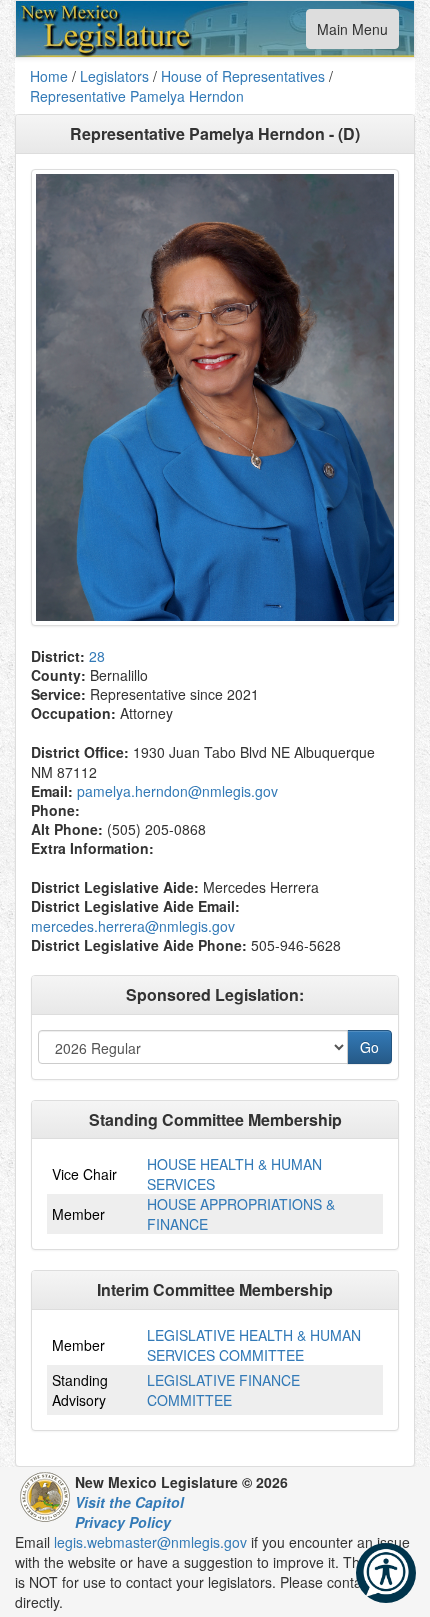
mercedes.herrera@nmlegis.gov (133, 926)
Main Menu (352, 33)
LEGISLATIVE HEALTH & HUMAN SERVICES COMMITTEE (254, 1345)
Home (49, 76)
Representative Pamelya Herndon (137, 96)
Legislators (114, 76)
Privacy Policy (123, 1522)
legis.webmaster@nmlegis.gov (150, 1542)
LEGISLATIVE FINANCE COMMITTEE (223, 1390)
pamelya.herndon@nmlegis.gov (177, 791)
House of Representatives (243, 76)
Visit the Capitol (129, 1502)
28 (97, 656)
